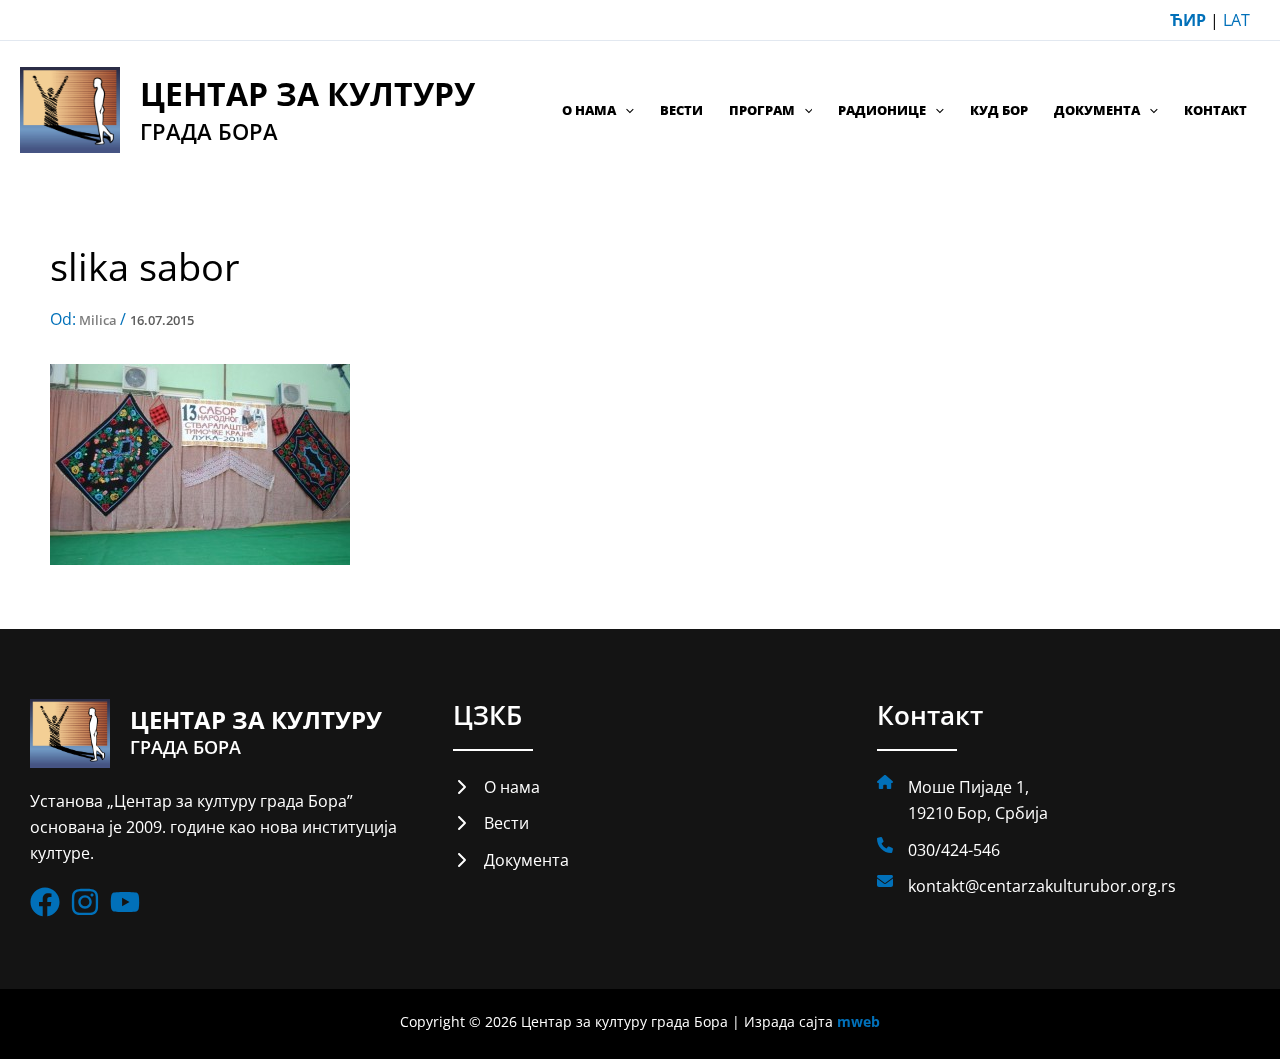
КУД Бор (999, 110)
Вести (681, 110)
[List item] (45, 902)
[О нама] (496, 787)
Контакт (1215, 110)
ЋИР (1188, 20)
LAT (1236, 20)
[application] (625, 110)
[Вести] (491, 823)
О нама (589, 110)
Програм (762, 110)
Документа (1097, 110)
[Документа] (511, 860)
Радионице (882, 110)
